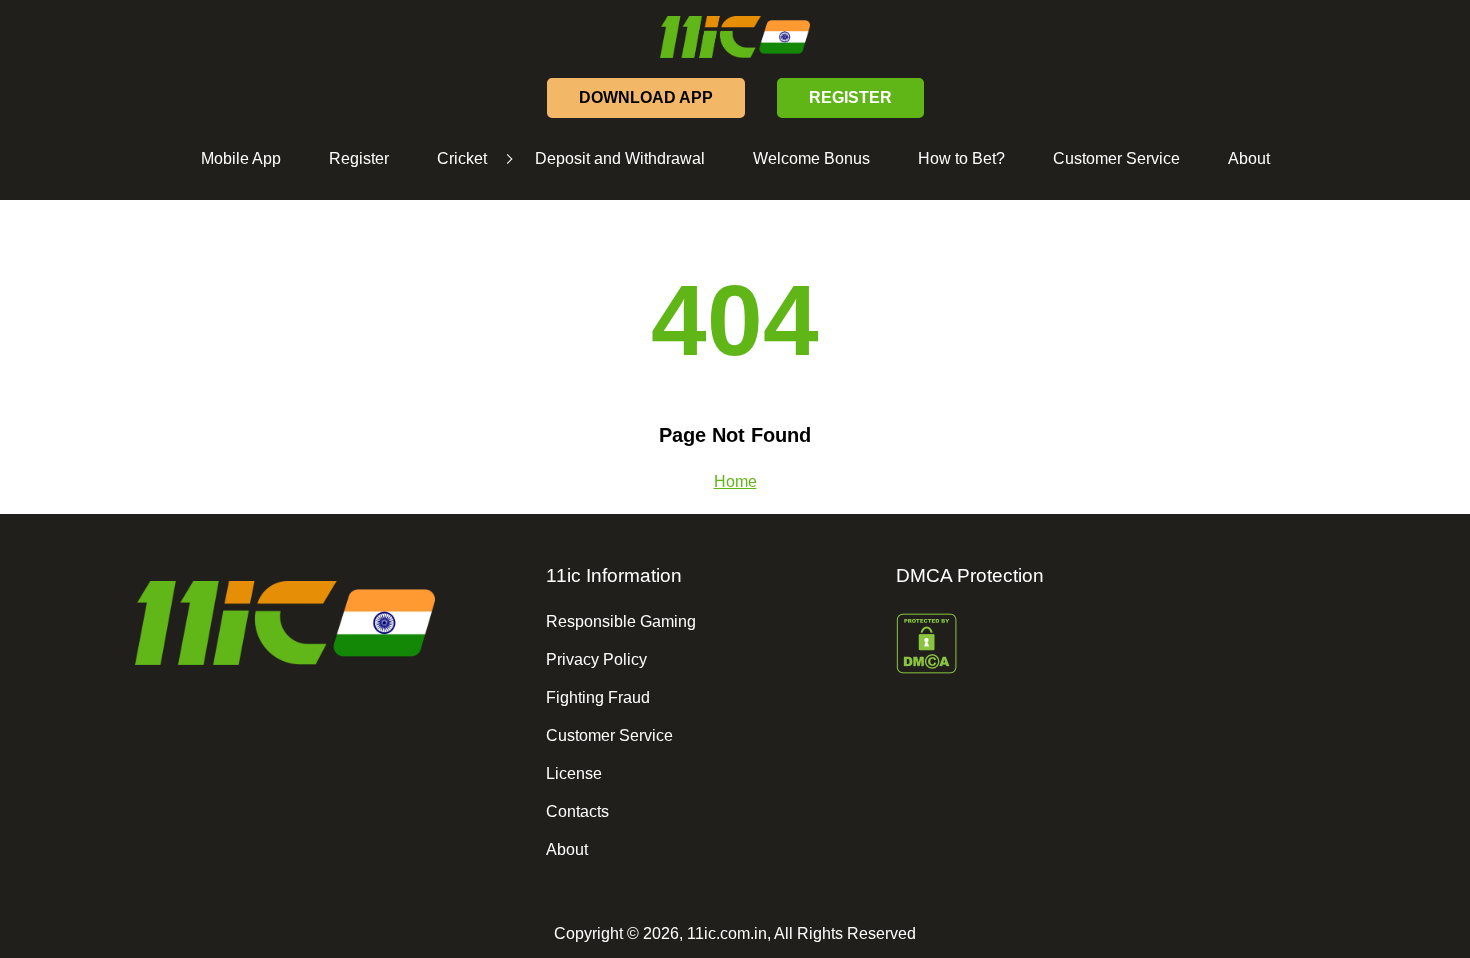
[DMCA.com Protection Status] (1060, 645)
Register (359, 158)
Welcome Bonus (811, 158)
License (574, 773)
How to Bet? (961, 158)
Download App (646, 97)
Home (735, 481)
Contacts (577, 811)
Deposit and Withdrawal (620, 158)
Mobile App (241, 158)
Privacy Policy (596, 659)
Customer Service (1116, 158)
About (1249, 158)
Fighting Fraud (598, 697)
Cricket (462, 158)
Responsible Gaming (621, 621)
